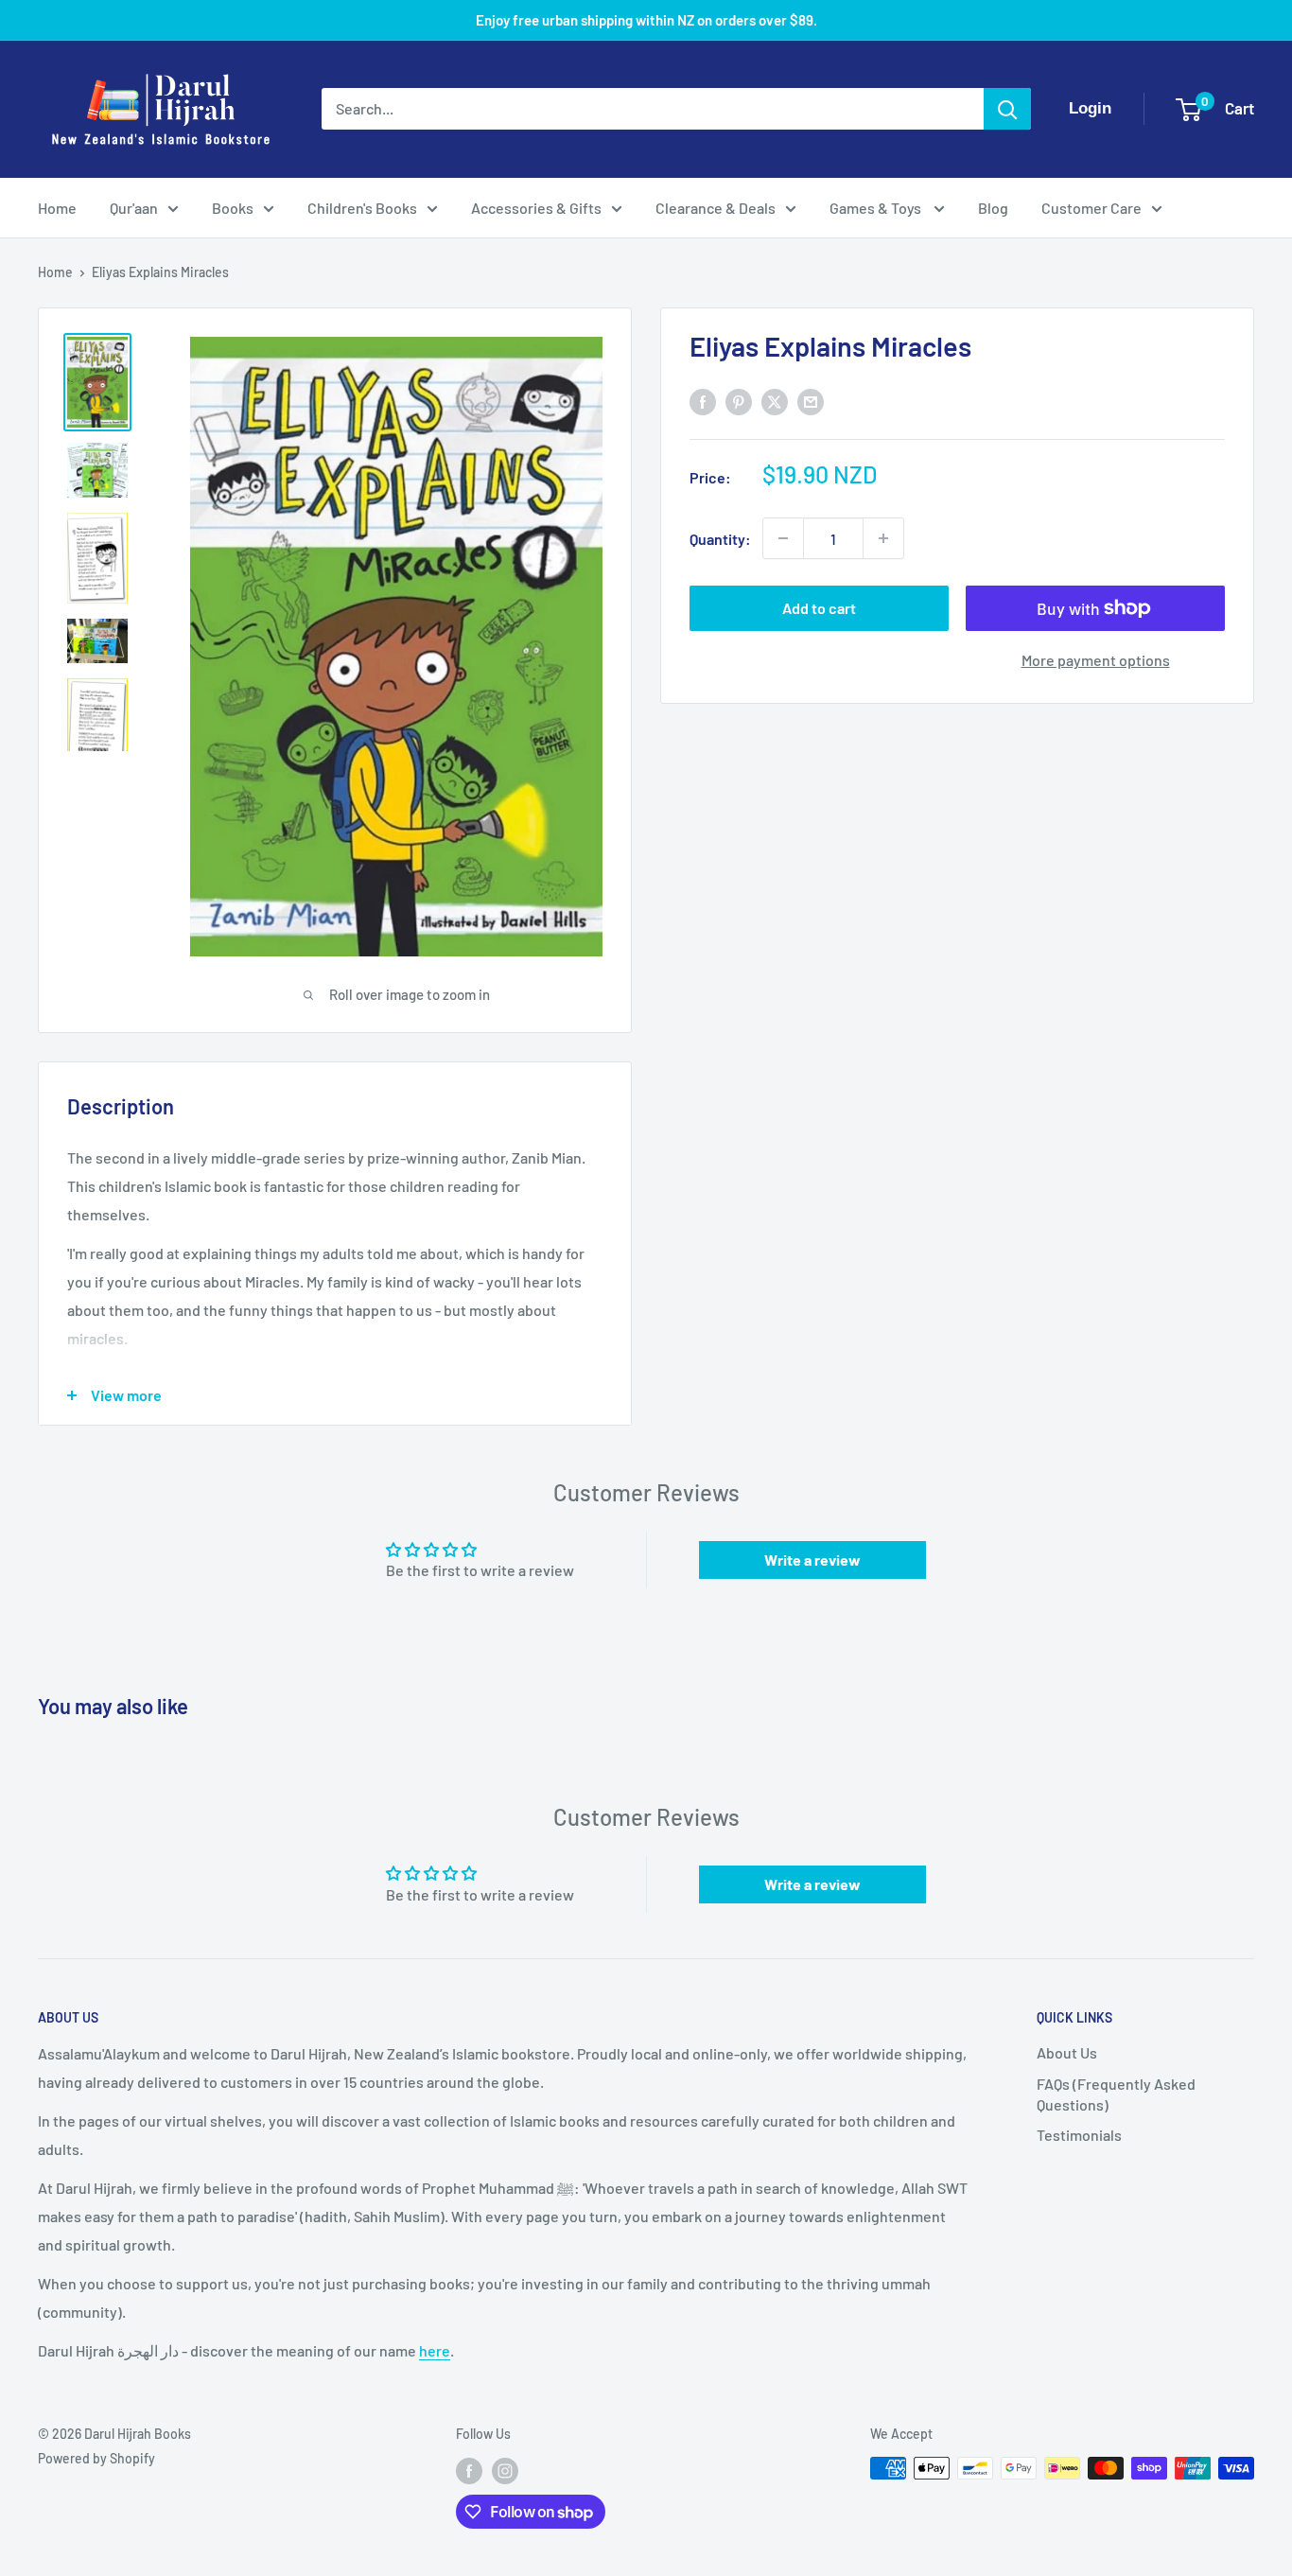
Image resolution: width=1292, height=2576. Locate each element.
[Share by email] (811, 401)
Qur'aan (134, 208)
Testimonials (1079, 2135)
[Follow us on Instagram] (505, 2470)
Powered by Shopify (96, 2458)
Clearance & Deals (716, 208)
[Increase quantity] (883, 538)
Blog (993, 208)
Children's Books (362, 208)
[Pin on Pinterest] (739, 401)
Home (57, 208)
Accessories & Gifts (536, 208)
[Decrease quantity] (783, 538)
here (435, 2350)
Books (233, 208)
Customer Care (1091, 208)
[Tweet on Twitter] (775, 401)
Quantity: (720, 538)
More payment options (1096, 660)
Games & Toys (877, 208)
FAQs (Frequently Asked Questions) (1116, 2094)
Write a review (812, 1560)
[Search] (1007, 109)
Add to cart (819, 608)
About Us (1067, 2052)
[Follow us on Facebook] (469, 2470)
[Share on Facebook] (703, 401)
